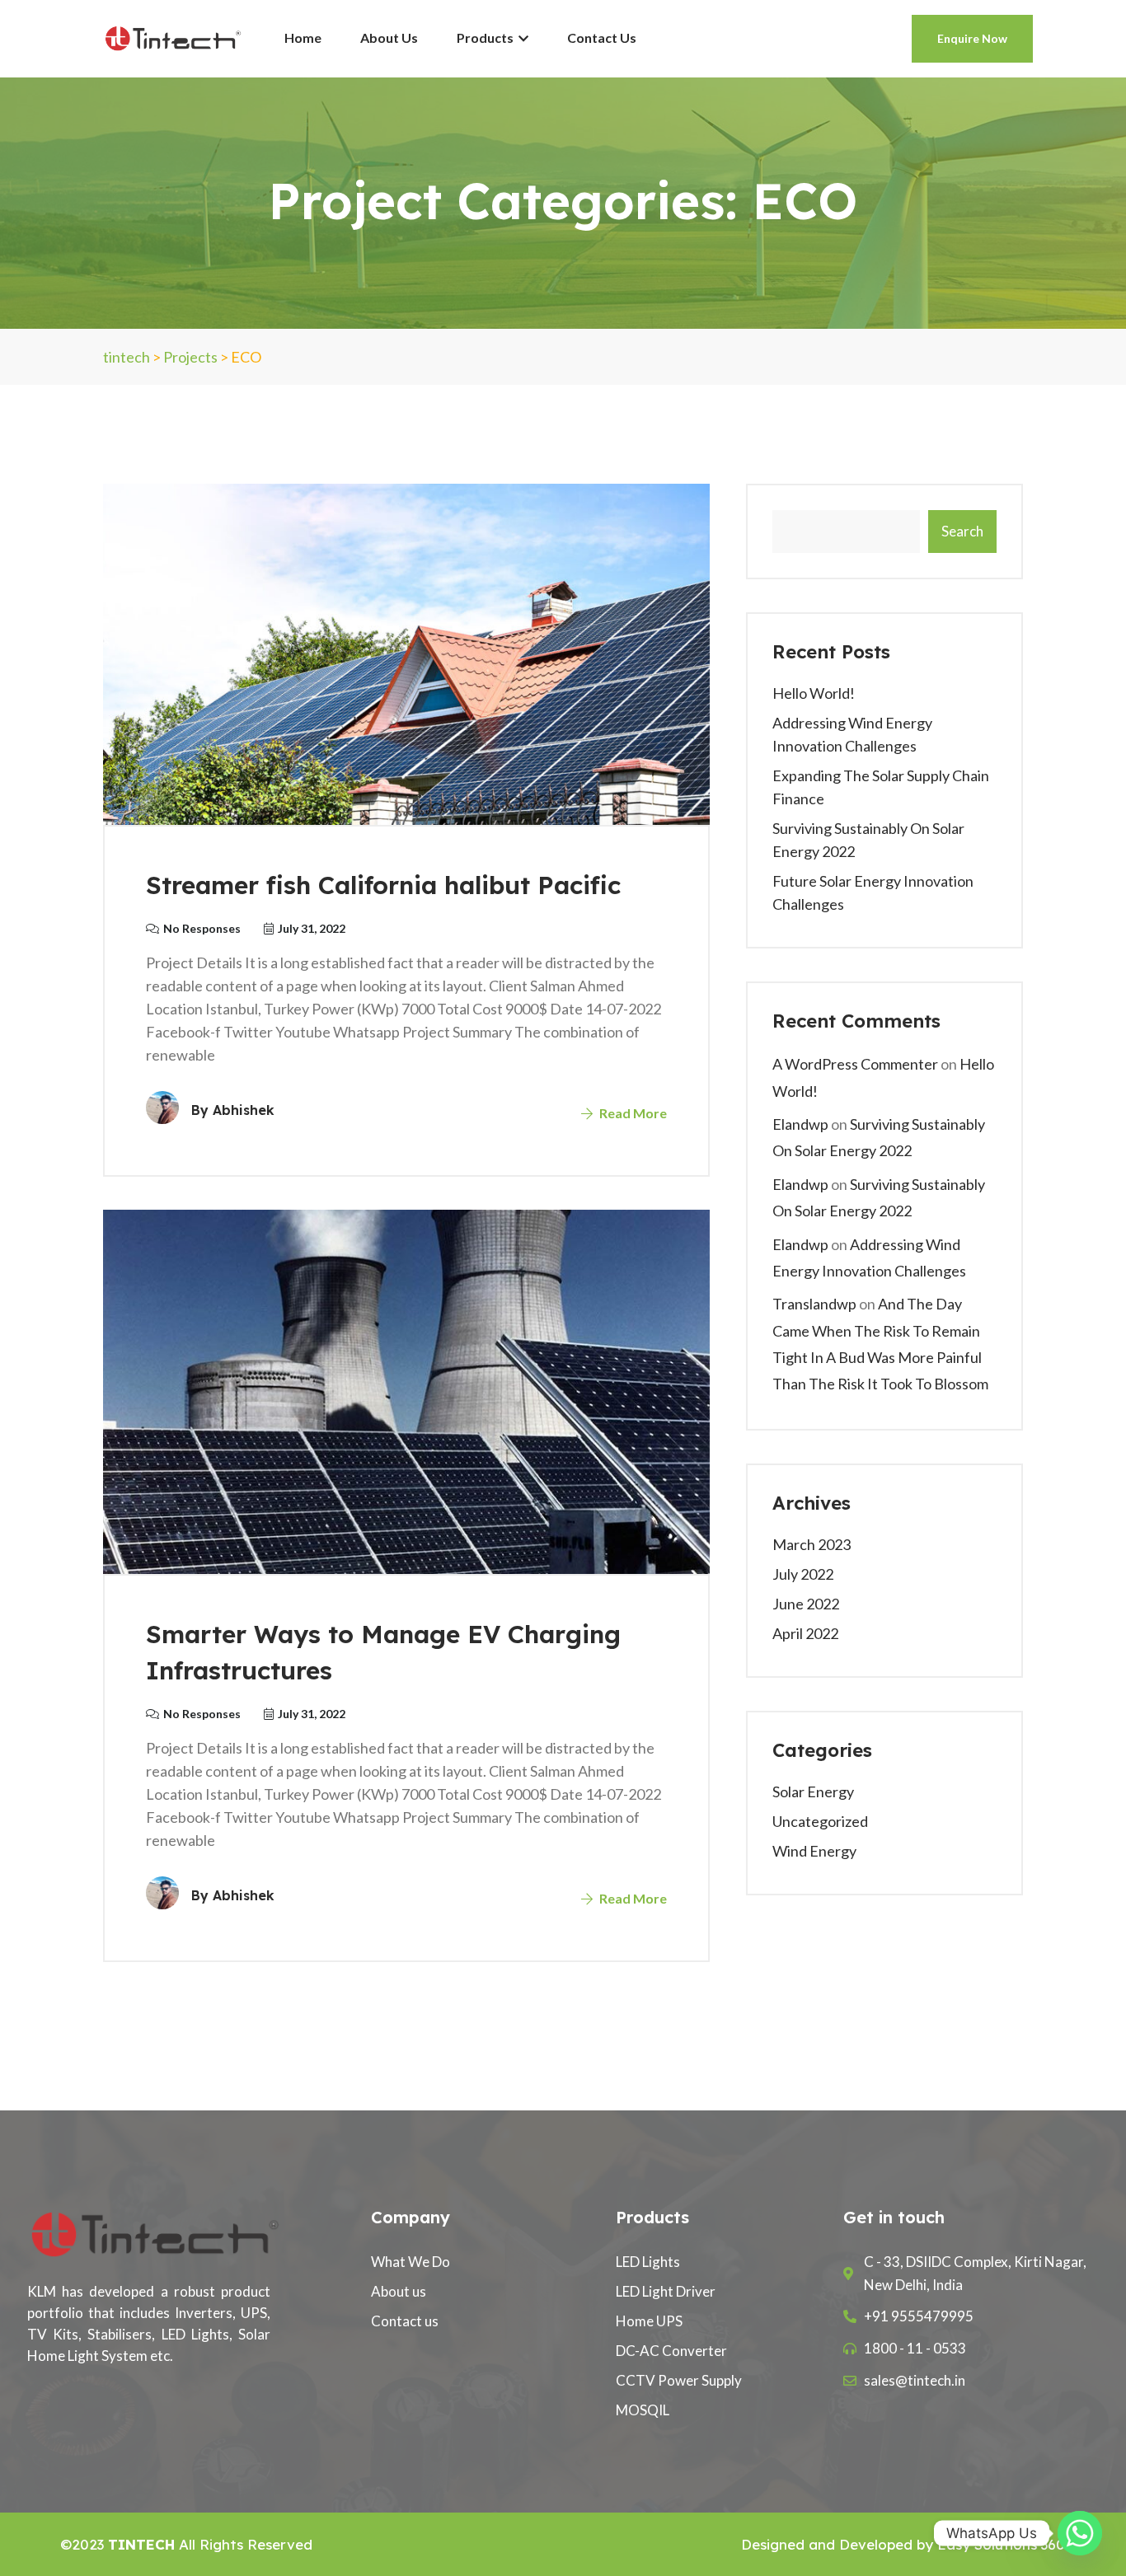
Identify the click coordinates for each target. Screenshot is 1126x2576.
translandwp (814, 1304)
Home (303, 37)
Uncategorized (820, 1821)
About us (389, 37)
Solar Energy (813, 1791)
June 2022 (806, 1604)
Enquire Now (972, 38)
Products (486, 37)
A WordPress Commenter (855, 1064)
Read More (632, 1113)
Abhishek (244, 1110)
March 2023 (812, 1544)
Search (962, 531)
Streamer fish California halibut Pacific (383, 885)
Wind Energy (814, 1851)
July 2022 (803, 1574)
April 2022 (805, 1633)
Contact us (602, 37)
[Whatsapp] (1080, 2533)
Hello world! (814, 693)
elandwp (800, 1124)
